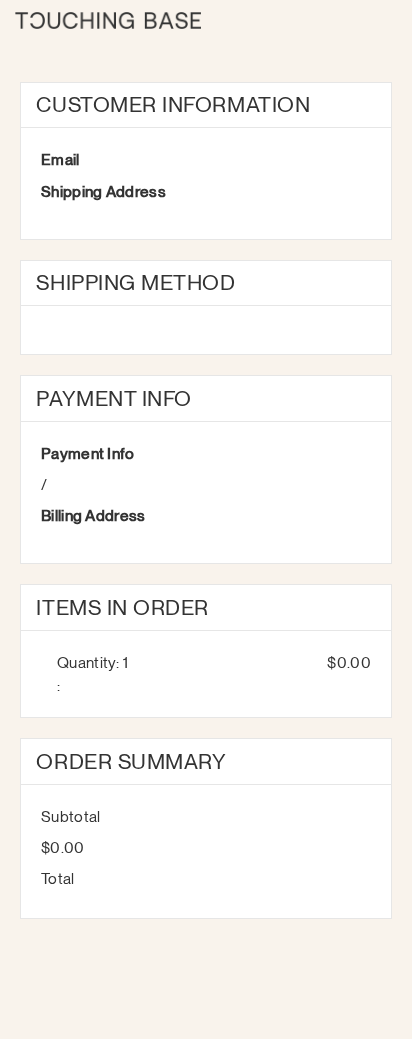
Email (60, 159)
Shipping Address (103, 191)
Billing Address (93, 515)
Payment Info (88, 453)
